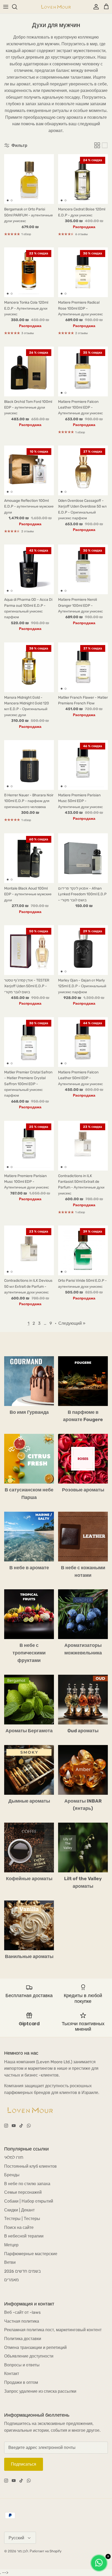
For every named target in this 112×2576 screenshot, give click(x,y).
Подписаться (24, 2464)
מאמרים (11, 2280)
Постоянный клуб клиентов (30, 2166)
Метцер (11, 2245)
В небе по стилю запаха (27, 2184)
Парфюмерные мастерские (31, 2254)
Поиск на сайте (19, 2227)
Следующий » (72, 1323)
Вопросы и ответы (22, 2365)
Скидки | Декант (19, 2210)
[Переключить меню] (6, 7)
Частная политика (22, 2321)
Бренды (12, 2175)
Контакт (12, 2374)
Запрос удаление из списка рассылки (40, 2391)
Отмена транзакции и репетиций (35, 2347)
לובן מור (23, 2551)
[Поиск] (17, 7)
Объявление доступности (29, 2356)
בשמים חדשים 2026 (23, 2271)
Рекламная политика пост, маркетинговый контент (53, 2330)
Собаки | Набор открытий (29, 2201)
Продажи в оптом (21, 2382)
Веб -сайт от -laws (22, 2312)
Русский (16, 2538)
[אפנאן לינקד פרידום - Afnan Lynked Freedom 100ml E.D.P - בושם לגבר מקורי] (83, 858)
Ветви (10, 2262)
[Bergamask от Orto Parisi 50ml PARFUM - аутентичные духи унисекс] (29, 179)
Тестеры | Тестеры (22, 2219)
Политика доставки (23, 2339)
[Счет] (95, 7)
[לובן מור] (56, 7)
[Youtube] (14, 2126)
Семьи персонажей (23, 2192)
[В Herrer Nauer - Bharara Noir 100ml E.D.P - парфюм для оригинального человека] (29, 765)
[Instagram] (6, 2126)
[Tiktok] (21, 2126)
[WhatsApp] (29, 2126)
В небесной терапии (24, 2236)
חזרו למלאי (14, 2157)
